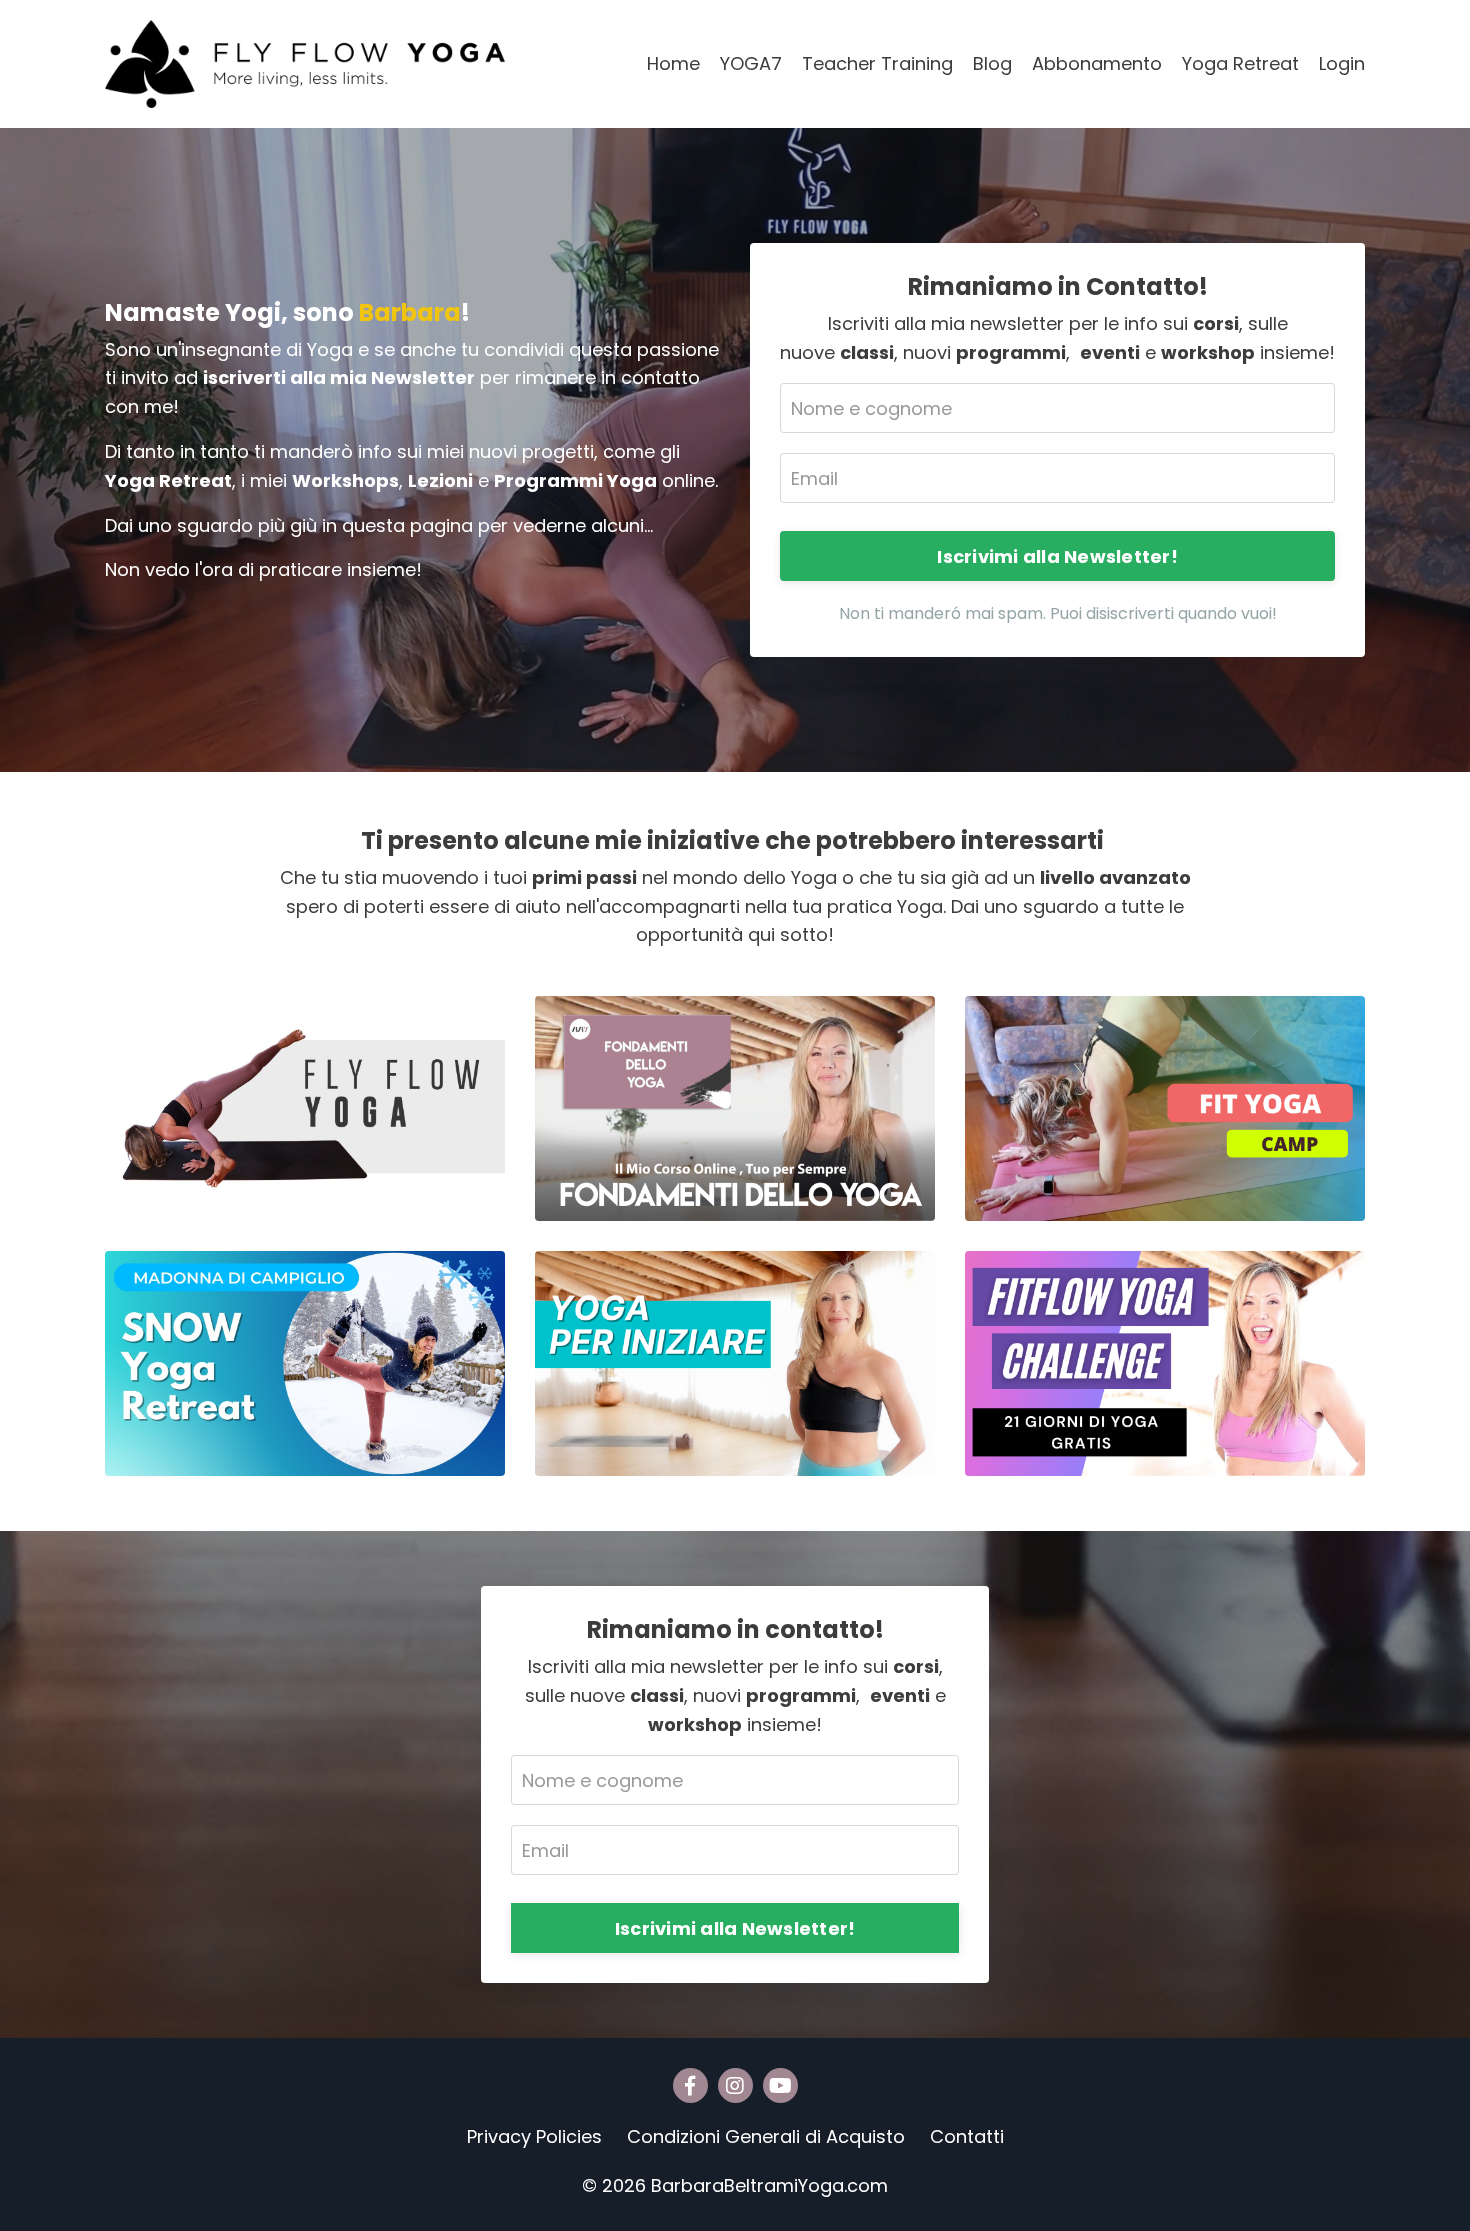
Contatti (967, 2136)
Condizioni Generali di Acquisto (766, 2136)
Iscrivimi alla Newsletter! (1057, 556)
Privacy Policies (534, 2136)
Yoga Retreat (1240, 63)
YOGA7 (751, 63)
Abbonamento (1097, 63)
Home (673, 63)
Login (1342, 63)
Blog (992, 63)
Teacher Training (877, 63)
